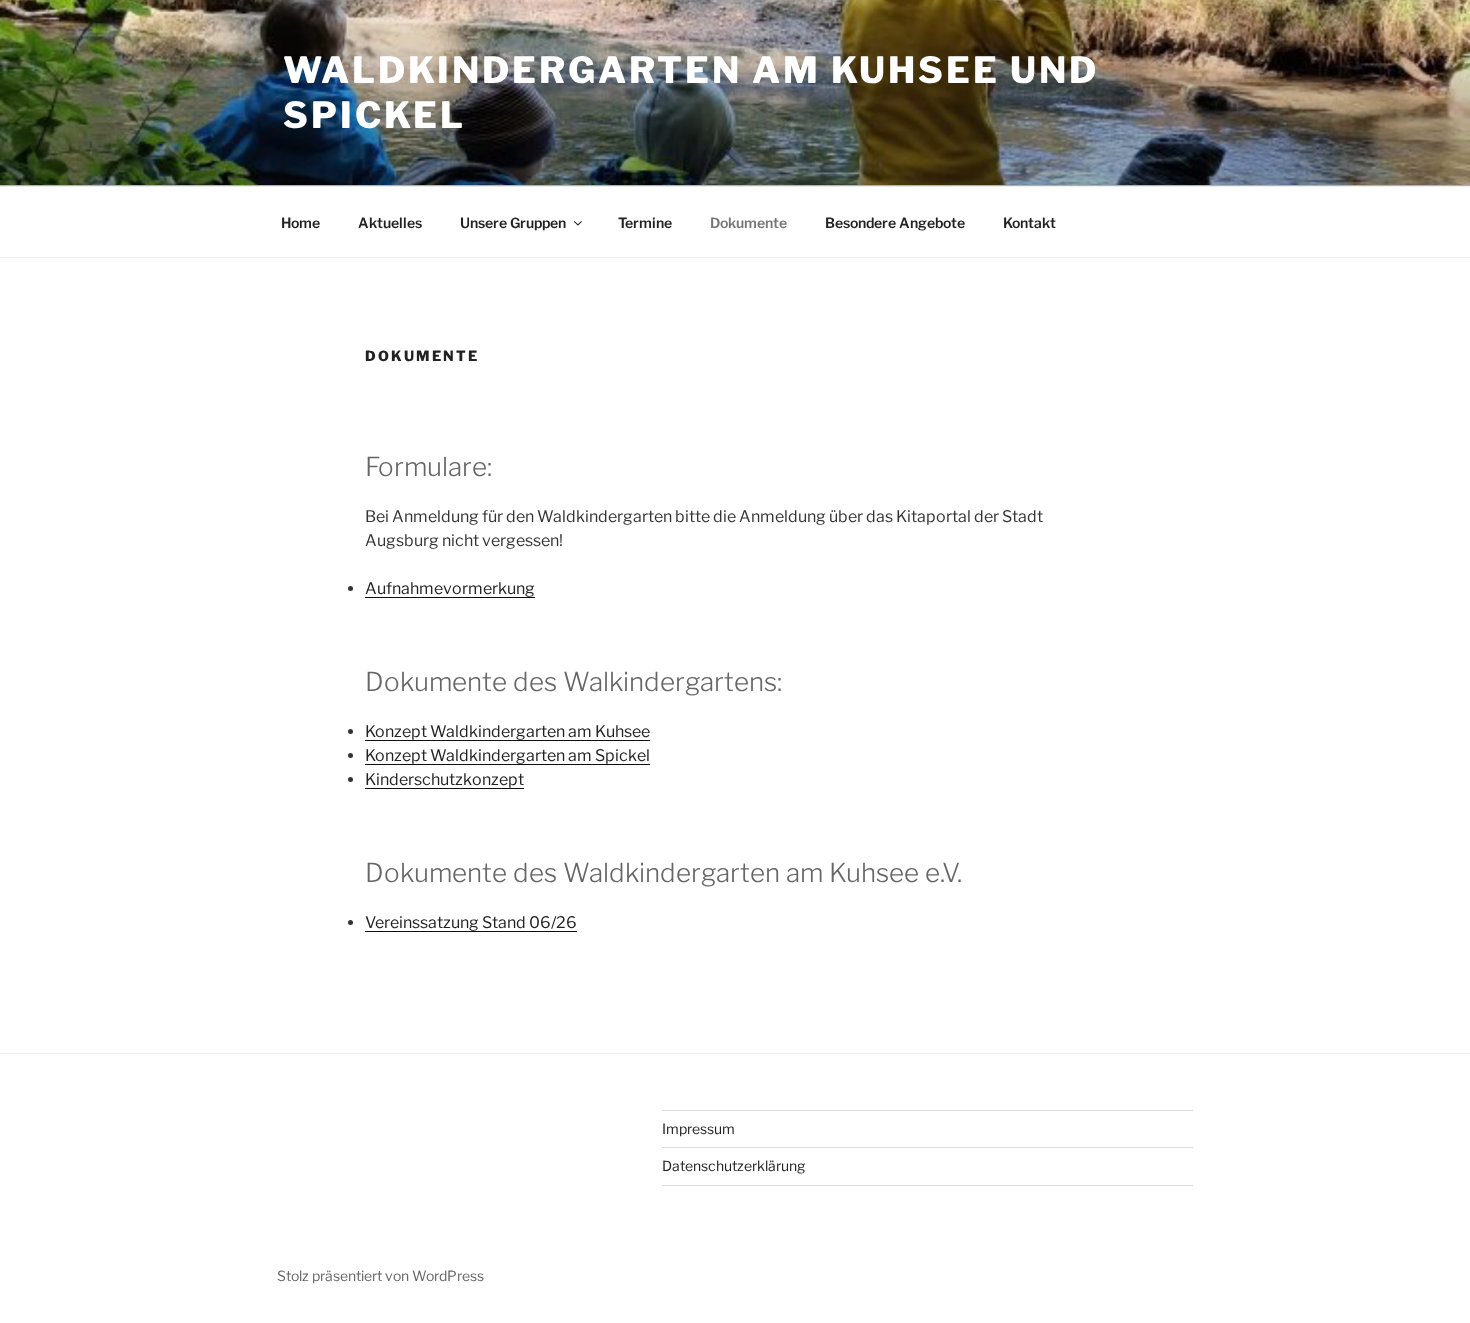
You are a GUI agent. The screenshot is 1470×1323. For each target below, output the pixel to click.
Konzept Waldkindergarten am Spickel (507, 755)
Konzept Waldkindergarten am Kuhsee (507, 731)
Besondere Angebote (895, 222)
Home (300, 222)
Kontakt (1029, 222)
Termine (645, 222)
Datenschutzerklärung (733, 1165)
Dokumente (748, 222)
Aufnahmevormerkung (450, 588)
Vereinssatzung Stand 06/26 (471, 922)
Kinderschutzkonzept (444, 779)
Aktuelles (390, 222)
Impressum (698, 1128)
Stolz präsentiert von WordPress (380, 1275)
